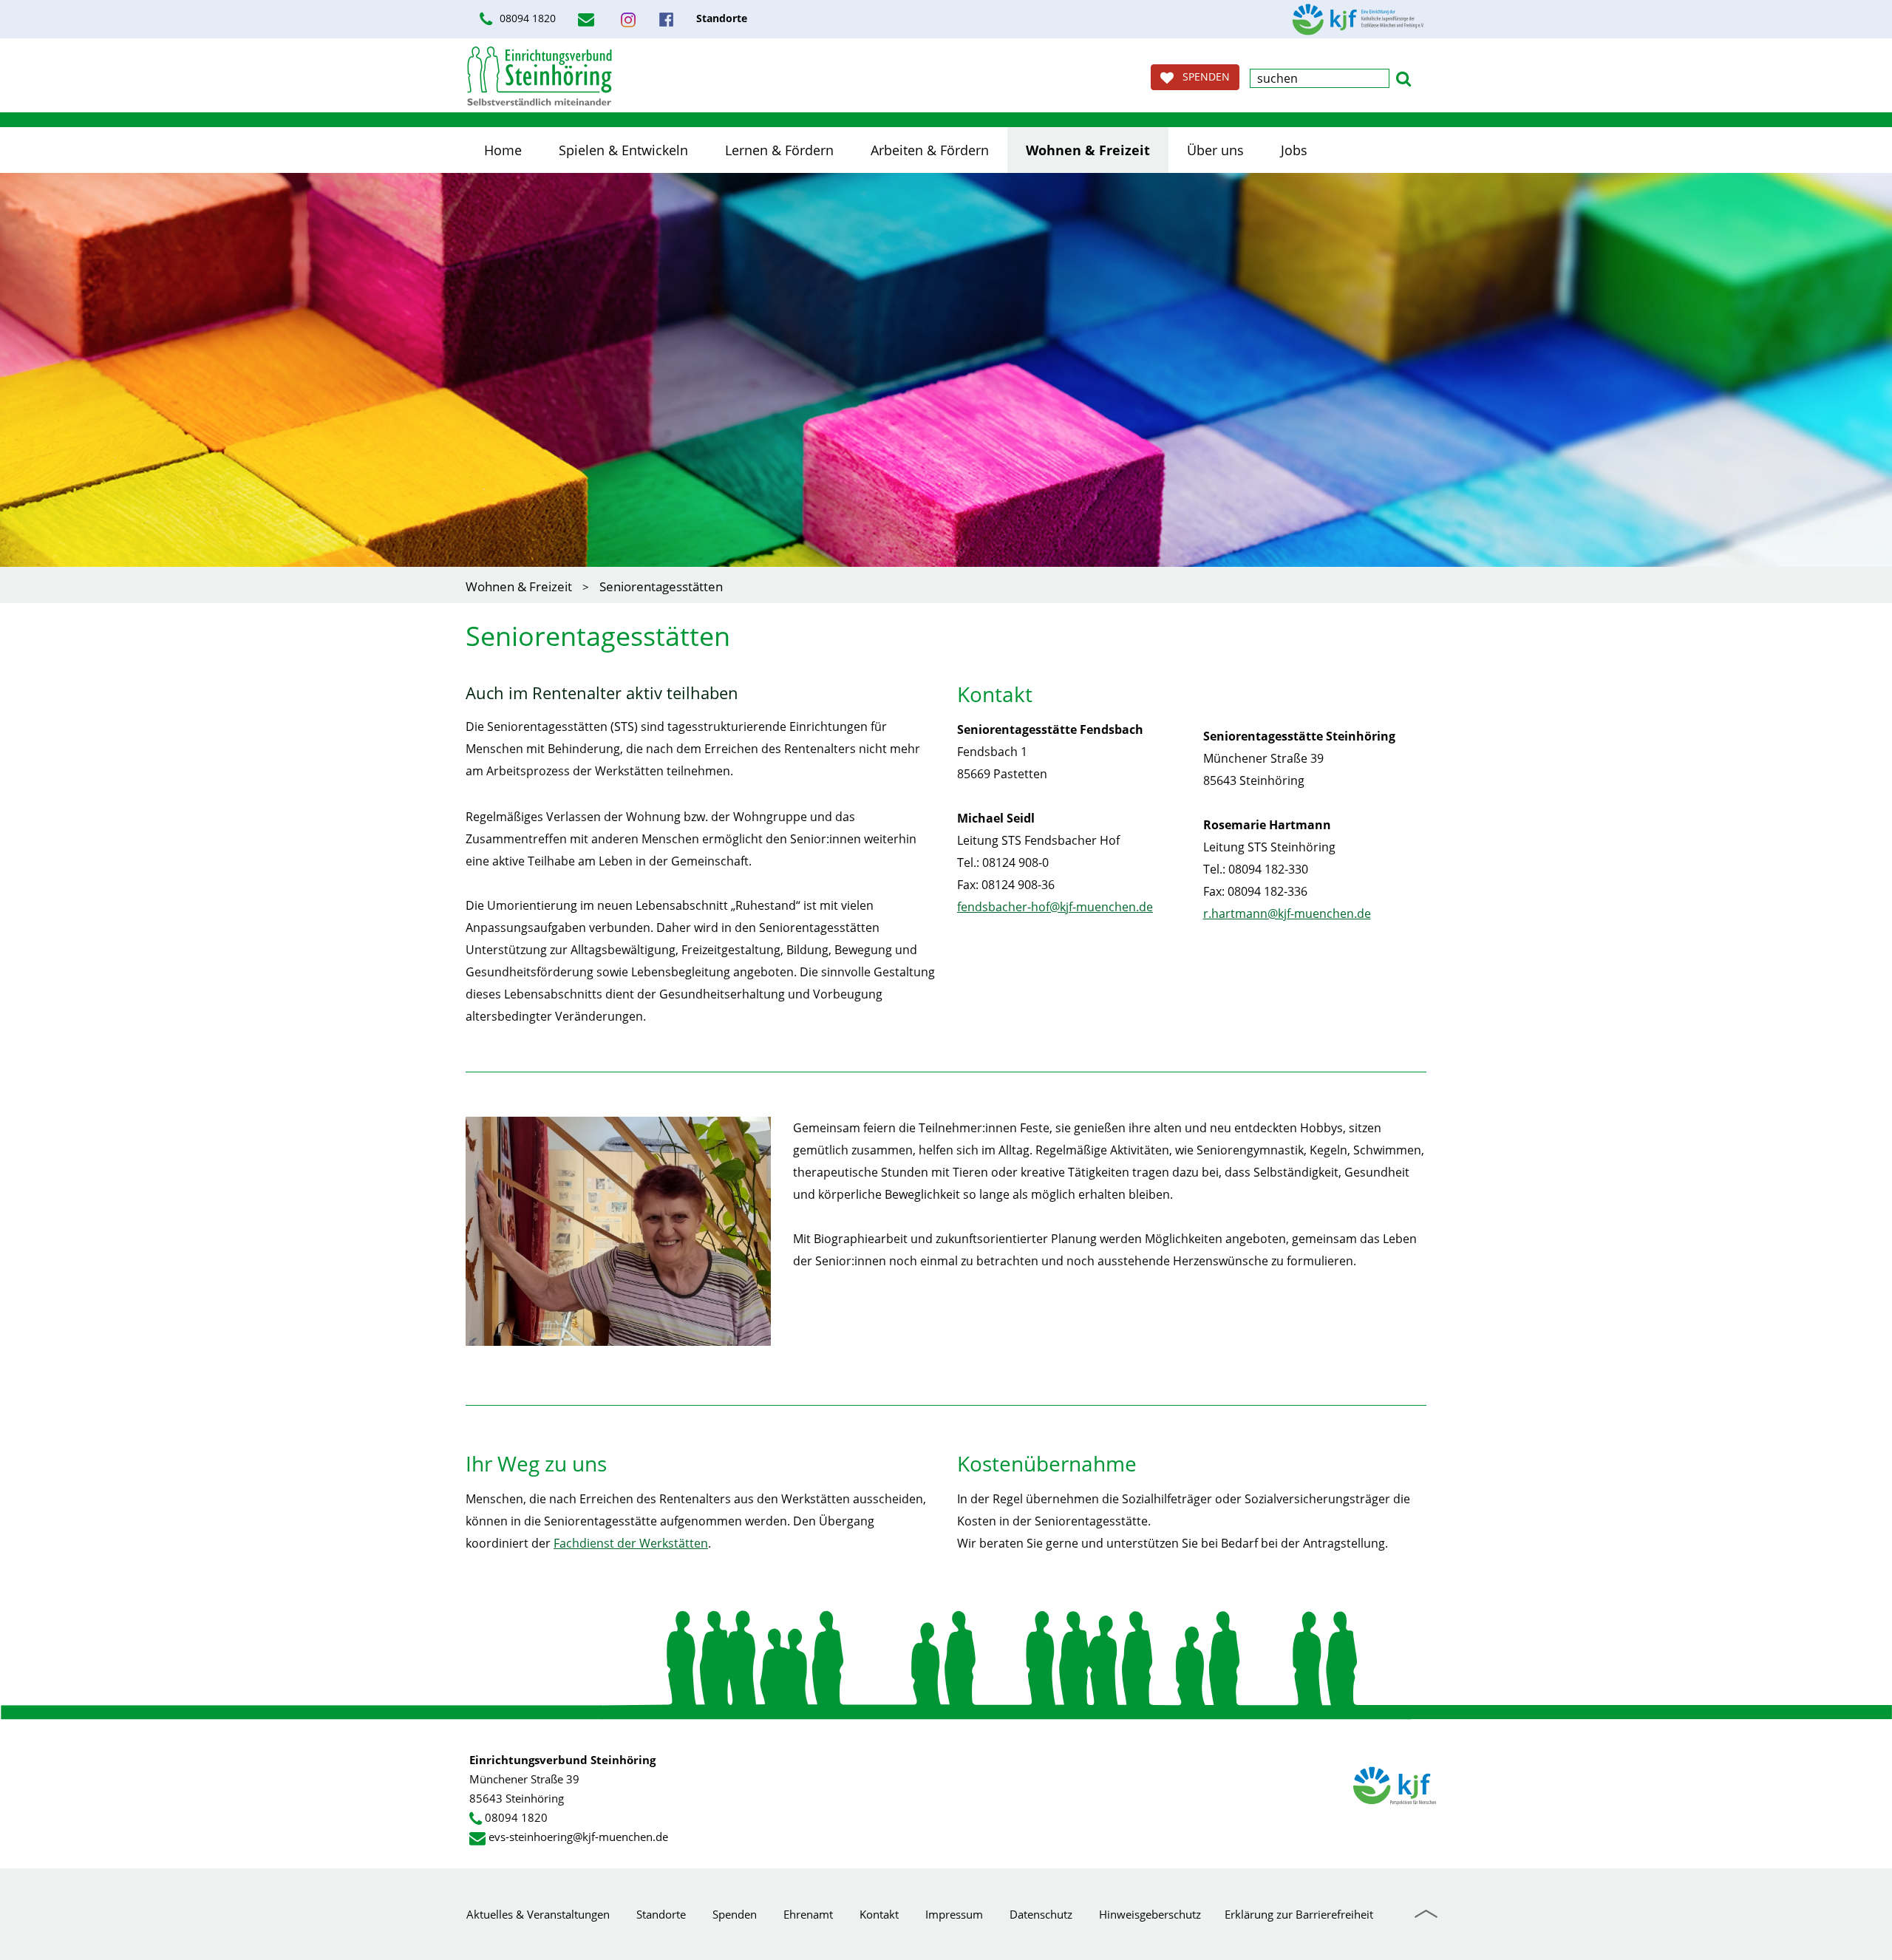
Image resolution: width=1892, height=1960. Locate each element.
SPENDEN (1202, 76)
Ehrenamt (808, 1914)
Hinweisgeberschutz (1150, 1914)
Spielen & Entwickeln (623, 150)
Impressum (954, 1914)
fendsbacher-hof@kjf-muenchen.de (1055, 907)
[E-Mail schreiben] (588, 19)
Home (503, 150)
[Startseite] (540, 76)
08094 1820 (526, 18)
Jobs (1294, 150)
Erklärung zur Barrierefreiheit (1299, 1914)
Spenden (735, 1914)
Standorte (661, 1914)
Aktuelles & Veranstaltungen (538, 1914)
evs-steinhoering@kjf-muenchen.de (578, 1837)
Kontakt (879, 1914)
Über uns (1215, 150)
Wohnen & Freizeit (1088, 150)
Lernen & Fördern (779, 150)
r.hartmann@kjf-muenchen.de (1287, 913)
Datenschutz (1041, 1914)
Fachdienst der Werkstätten (631, 1543)
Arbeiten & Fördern (930, 150)
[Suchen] (1403, 77)
